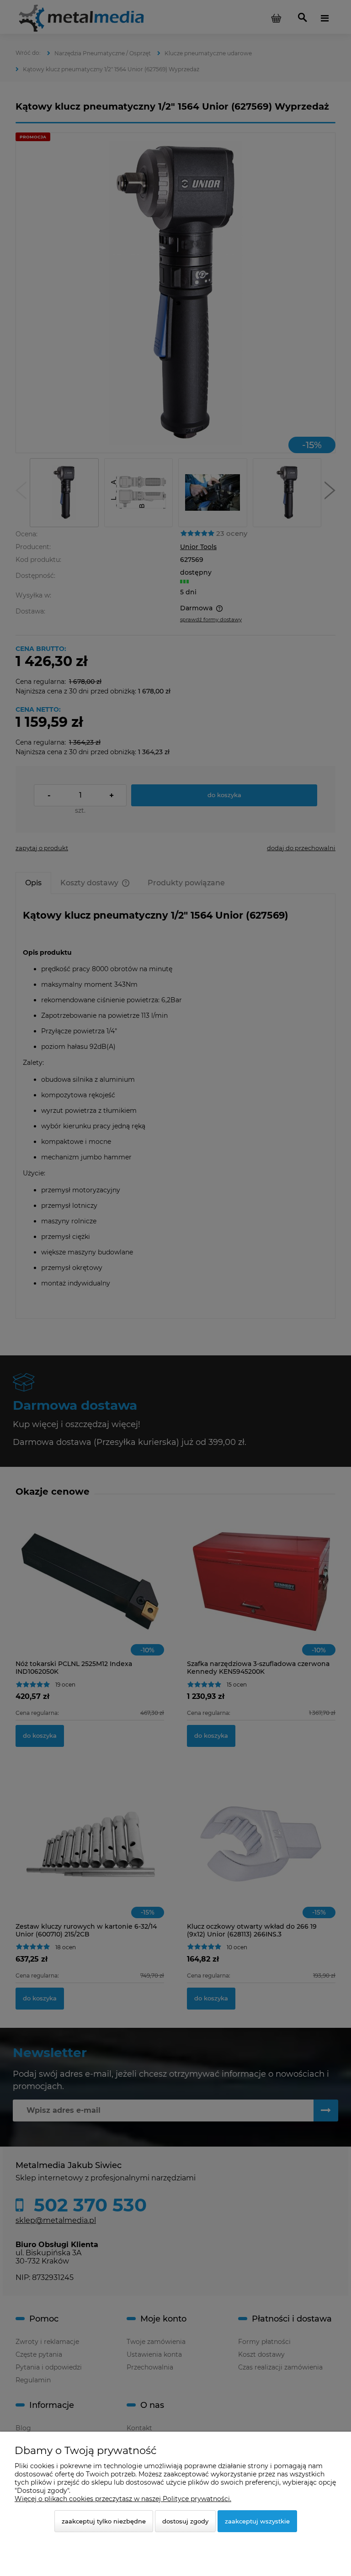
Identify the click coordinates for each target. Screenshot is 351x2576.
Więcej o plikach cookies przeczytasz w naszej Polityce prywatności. (123, 2499)
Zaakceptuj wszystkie (257, 2521)
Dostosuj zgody (185, 2521)
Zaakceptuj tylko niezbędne (104, 2521)
